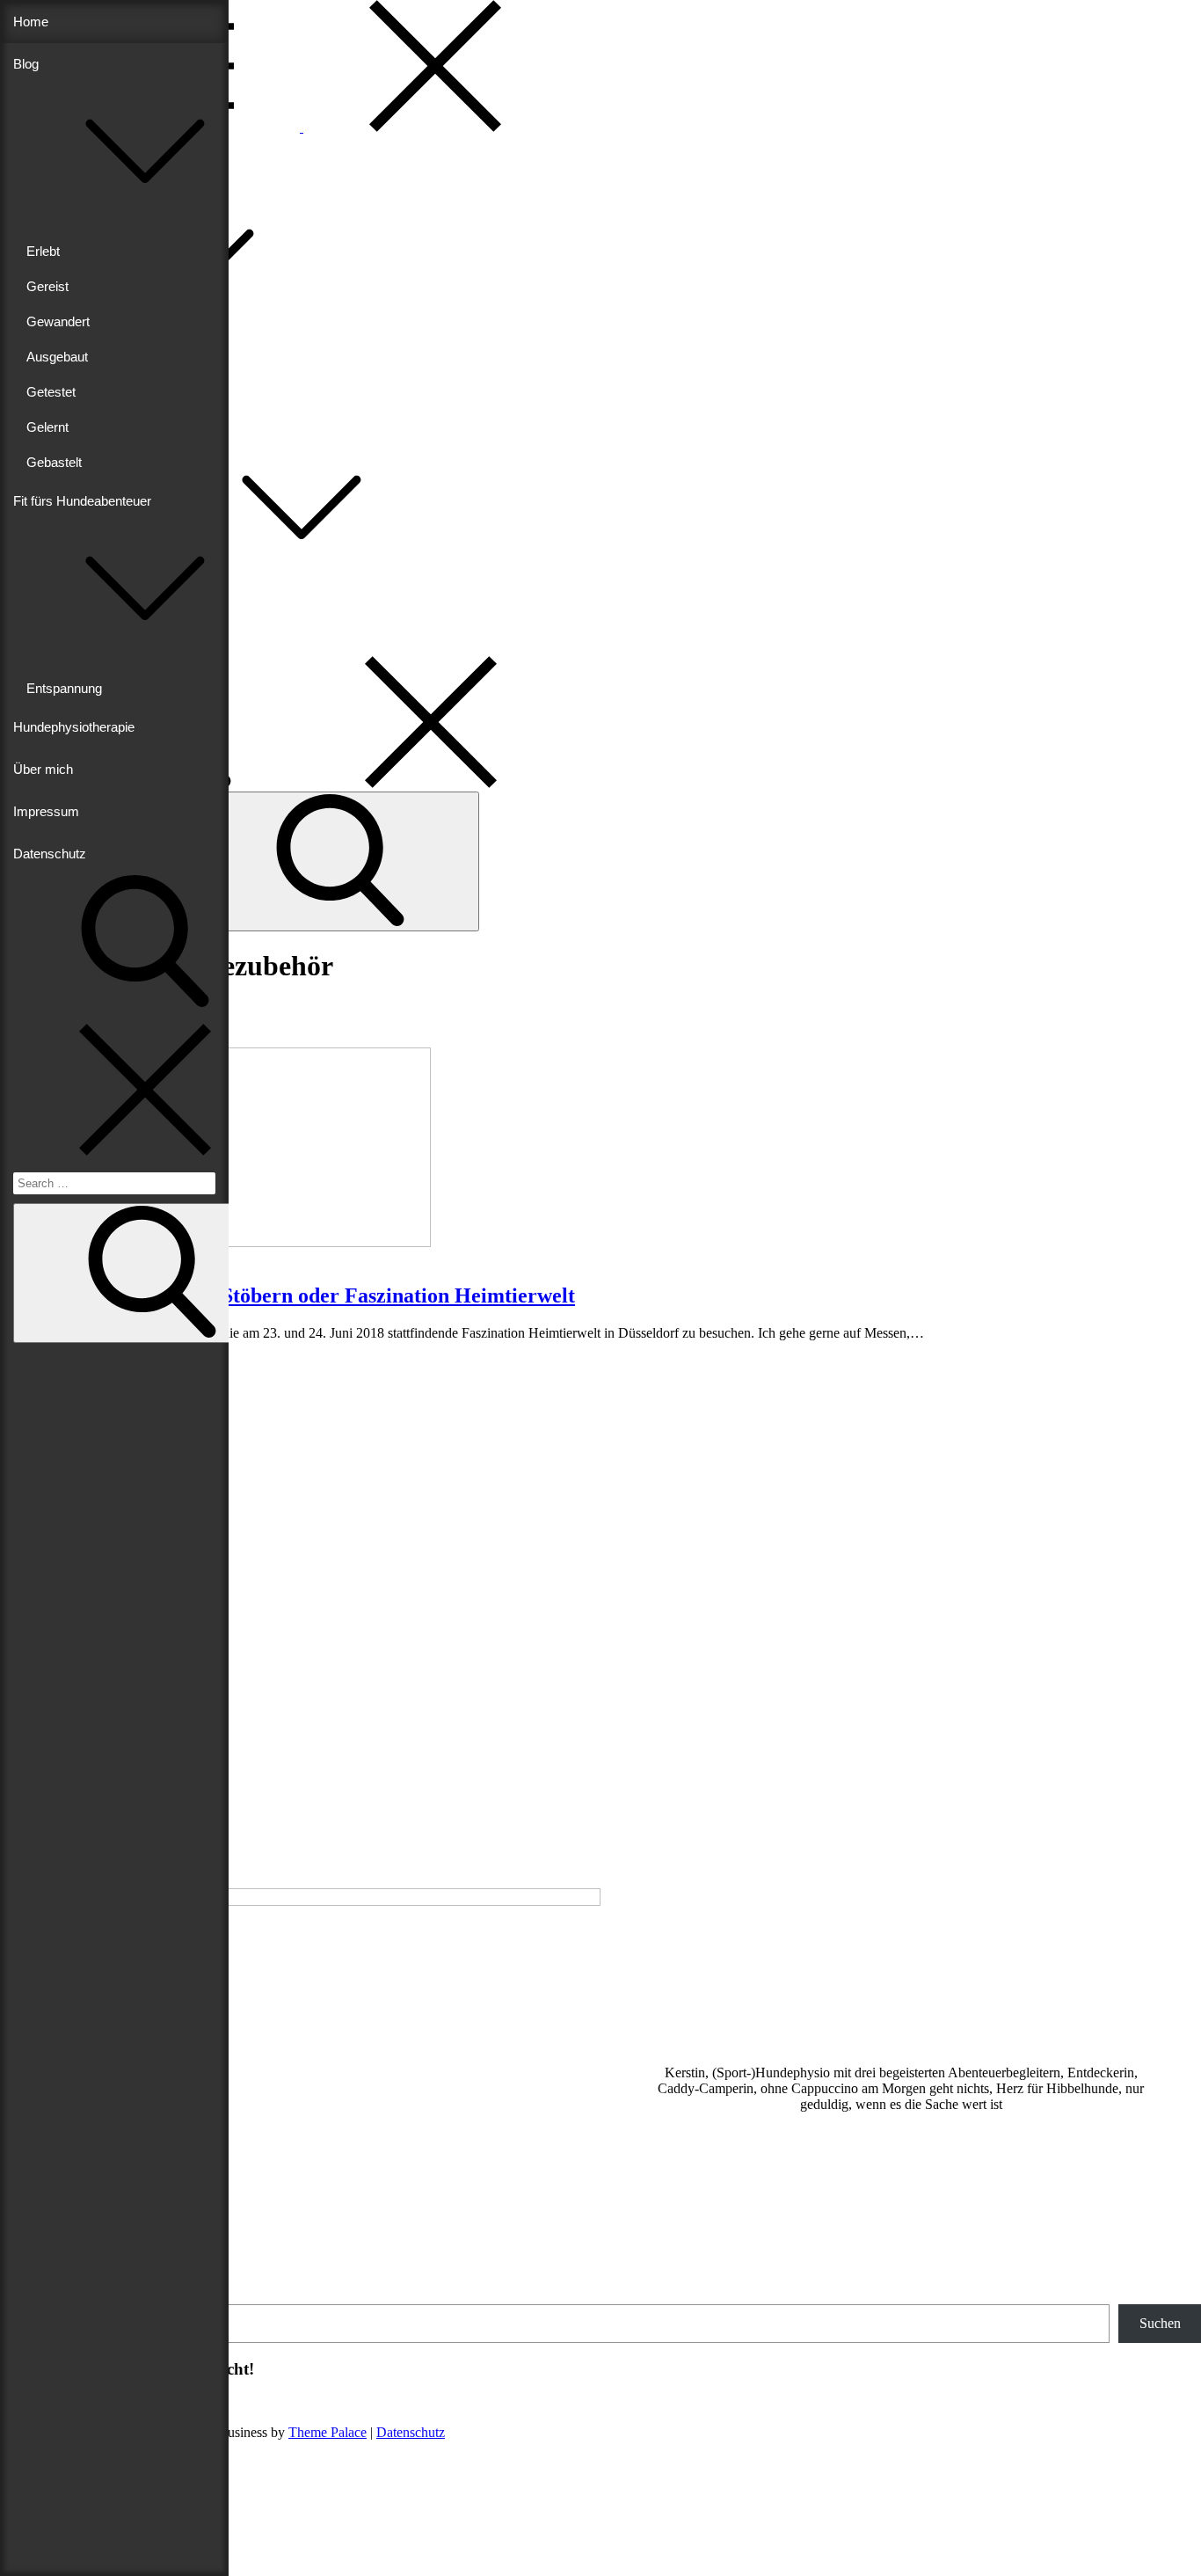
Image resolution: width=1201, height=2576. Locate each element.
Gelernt (47, 427)
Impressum (46, 811)
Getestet (51, 392)
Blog (26, 64)
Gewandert (58, 321)
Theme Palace (328, 2432)
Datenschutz (50, 854)
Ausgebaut (57, 357)
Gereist (47, 286)
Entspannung (64, 688)
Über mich (43, 769)
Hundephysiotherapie (74, 727)
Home (31, 22)
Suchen (1160, 2323)
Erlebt (43, 251)
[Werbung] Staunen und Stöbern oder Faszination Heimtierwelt (288, 1295)
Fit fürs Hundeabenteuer (102, 569)
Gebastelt (54, 462)
